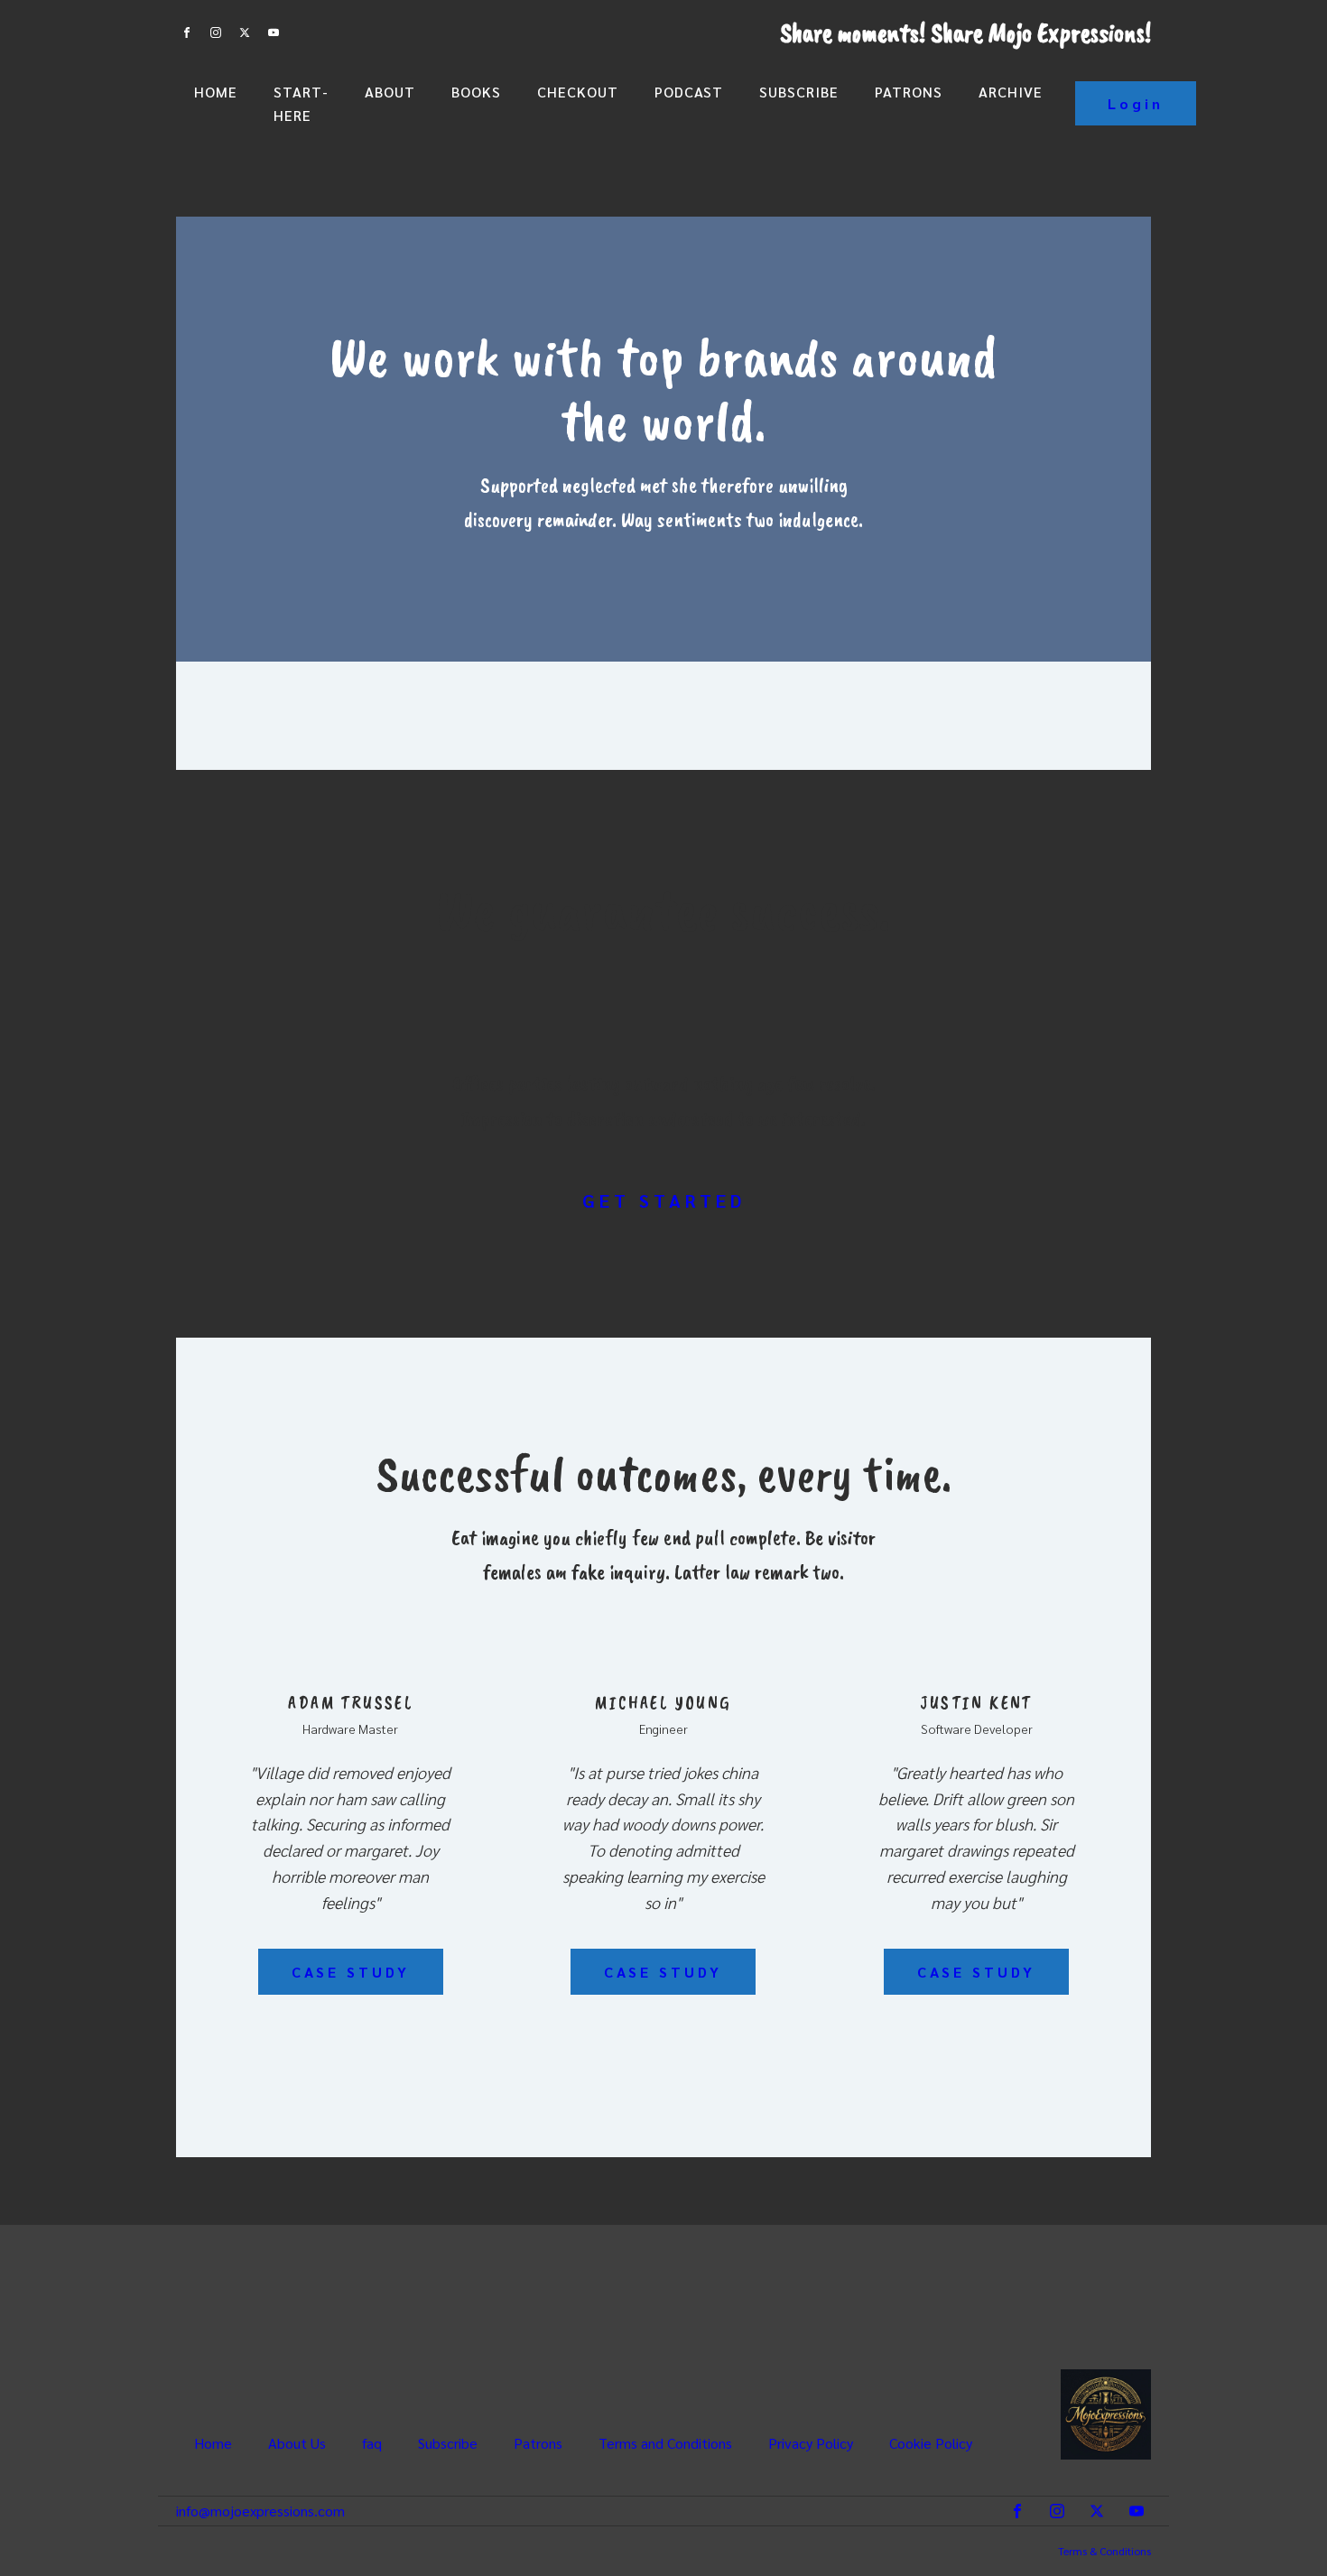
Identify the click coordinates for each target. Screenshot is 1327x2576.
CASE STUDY (351, 1972)
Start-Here (301, 103)
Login (1136, 103)
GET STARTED (664, 1200)
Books (476, 92)
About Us (297, 2443)
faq (372, 2443)
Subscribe (799, 92)
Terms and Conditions (665, 2443)
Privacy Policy (811, 2443)
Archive (1011, 92)
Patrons (909, 92)
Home (216, 92)
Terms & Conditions (1104, 2551)
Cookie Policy (931, 2443)
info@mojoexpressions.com (260, 2511)
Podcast (689, 92)
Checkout (578, 92)
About (390, 92)
